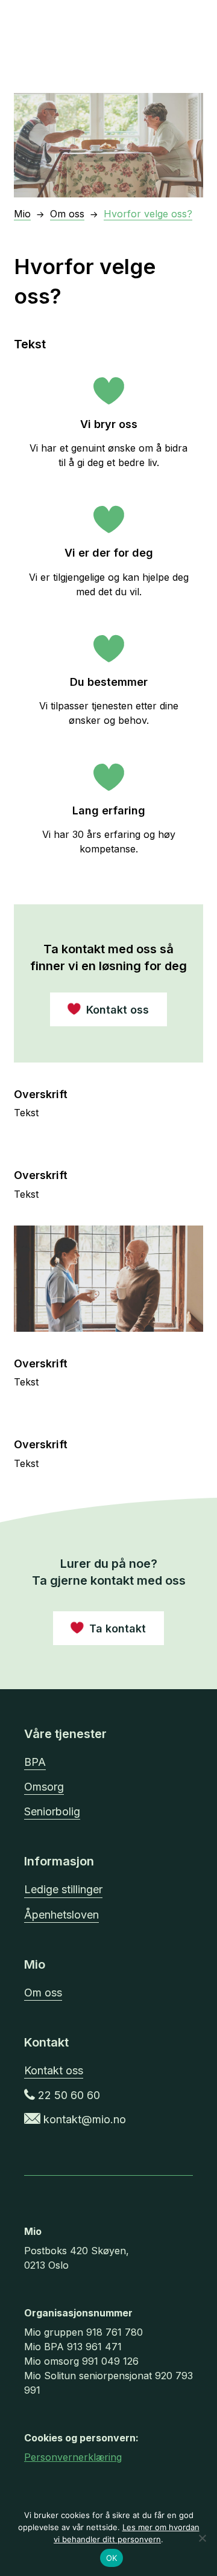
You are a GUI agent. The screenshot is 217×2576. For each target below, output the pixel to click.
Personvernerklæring (73, 2457)
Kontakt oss (54, 2070)
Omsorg (44, 1787)
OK (112, 2558)
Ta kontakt (118, 1628)
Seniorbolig (52, 1811)
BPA (35, 1762)
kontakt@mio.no (83, 2119)
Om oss (43, 1993)
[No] (202, 2538)
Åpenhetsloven (61, 1915)
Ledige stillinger (63, 1889)
